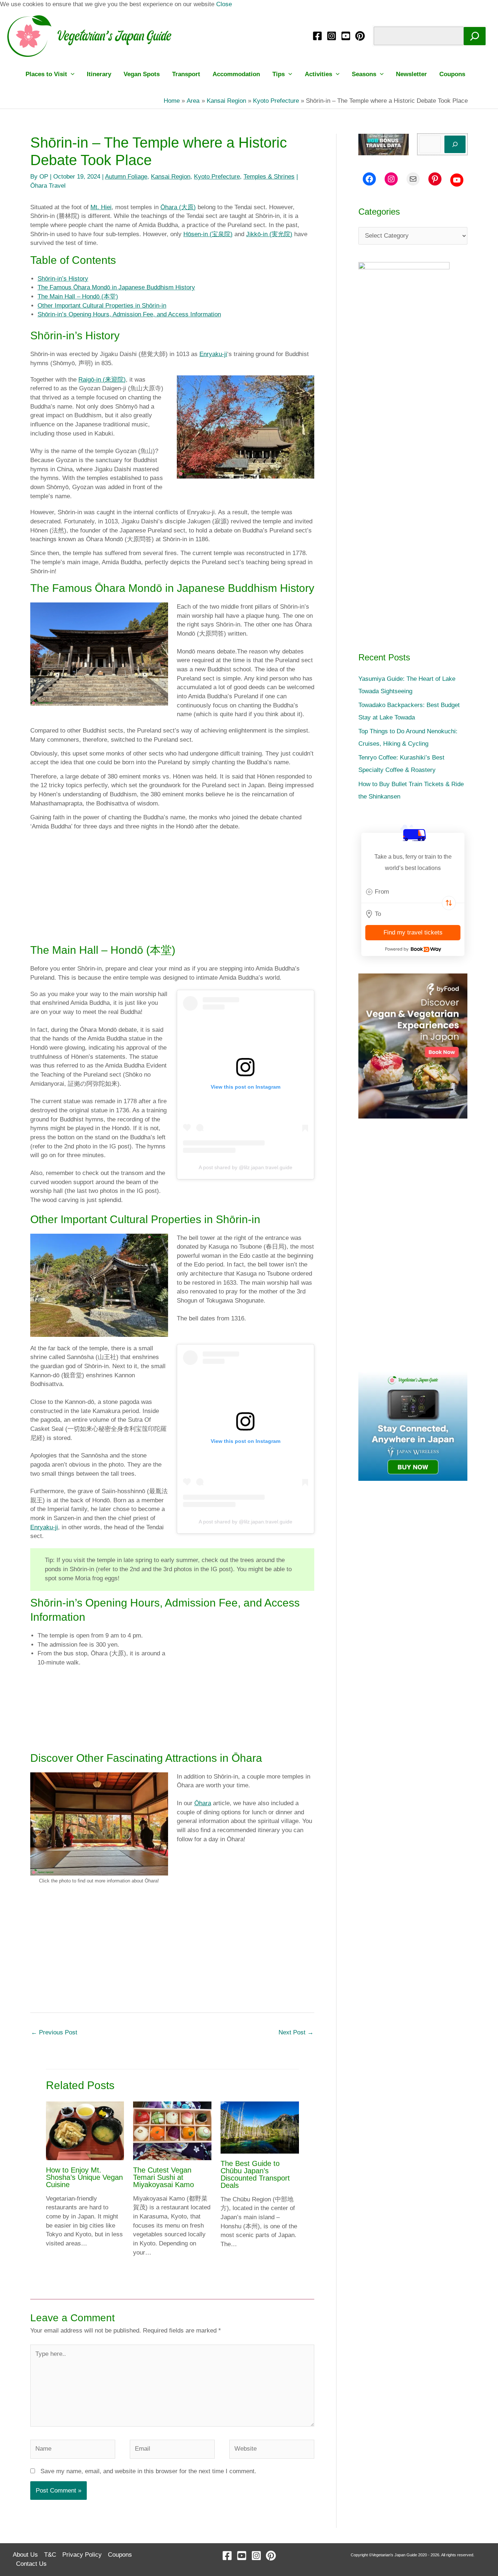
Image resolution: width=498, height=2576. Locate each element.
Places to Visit (46, 74)
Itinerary (99, 74)
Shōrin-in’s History (63, 279)
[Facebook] (317, 36)
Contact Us (31, 2564)
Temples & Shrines (269, 177)
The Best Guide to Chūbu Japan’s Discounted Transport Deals (255, 2174)
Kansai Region (171, 177)
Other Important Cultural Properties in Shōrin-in (102, 306)
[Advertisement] (172, 887)
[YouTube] (346, 36)
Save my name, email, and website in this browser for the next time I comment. (148, 2471)
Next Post (296, 2032)
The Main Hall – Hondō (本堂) (78, 296)
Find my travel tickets (413, 932)
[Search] (475, 36)
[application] (71, 74)
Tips (279, 74)
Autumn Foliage (126, 177)
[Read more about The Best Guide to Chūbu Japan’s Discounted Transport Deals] (260, 2127)
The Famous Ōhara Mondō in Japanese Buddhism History (116, 287)
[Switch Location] (449, 903)
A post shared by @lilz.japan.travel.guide (246, 1167)
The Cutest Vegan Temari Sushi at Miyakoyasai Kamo (164, 2177)
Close (224, 4)
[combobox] (413, 892)
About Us (25, 2555)
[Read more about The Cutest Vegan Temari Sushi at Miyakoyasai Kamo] (172, 2130)
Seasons (364, 74)
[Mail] (413, 179)
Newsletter (411, 74)
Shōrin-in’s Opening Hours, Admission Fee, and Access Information (129, 314)
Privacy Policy (82, 2555)
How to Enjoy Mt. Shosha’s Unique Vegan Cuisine (84, 2177)
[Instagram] (332, 36)
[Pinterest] (360, 36)
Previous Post (54, 2032)
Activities (318, 74)
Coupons (452, 74)
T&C (50, 2555)
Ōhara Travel (48, 186)
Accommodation (236, 74)
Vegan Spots (142, 74)
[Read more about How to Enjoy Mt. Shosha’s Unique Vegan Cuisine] (85, 2130)
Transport (186, 74)
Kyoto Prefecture (217, 177)
